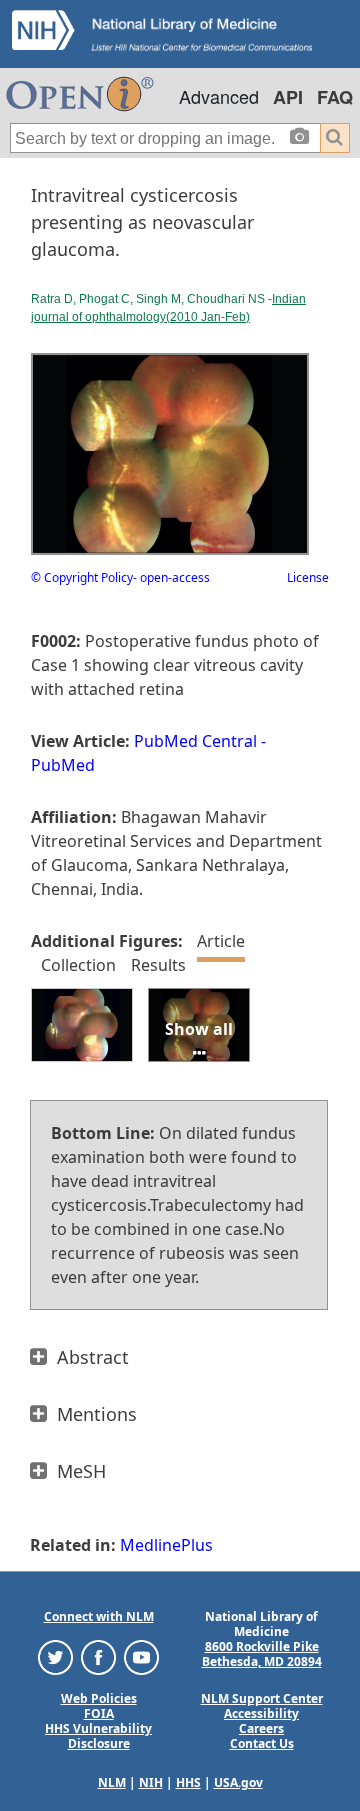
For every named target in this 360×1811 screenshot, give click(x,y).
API (288, 97)
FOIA (99, 1713)
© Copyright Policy (82, 577)
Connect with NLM (99, 1616)
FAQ (335, 97)
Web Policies (99, 1698)
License (308, 577)
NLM (112, 1782)
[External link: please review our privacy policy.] (55, 1656)
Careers (261, 1728)
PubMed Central (195, 741)
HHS (188, 1782)
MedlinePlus (166, 1545)
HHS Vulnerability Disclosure (98, 1736)
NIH (151, 1782)
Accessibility (261, 1713)
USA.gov (238, 1782)
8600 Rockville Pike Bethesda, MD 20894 (262, 1654)
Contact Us (262, 1743)
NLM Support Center (262, 1698)
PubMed (63, 765)
